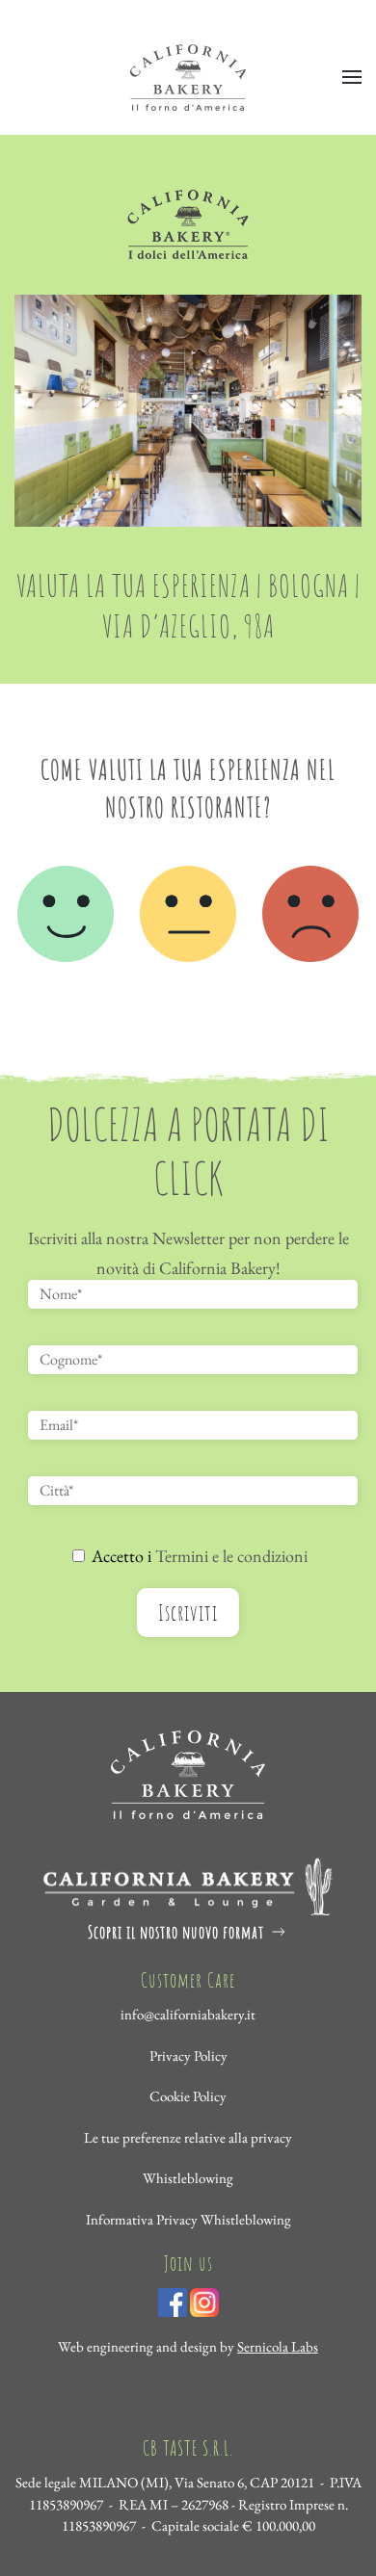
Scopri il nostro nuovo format (176, 1932)
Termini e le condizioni (231, 1556)
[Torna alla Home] (188, 77)
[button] (352, 77)
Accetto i (198, 1556)
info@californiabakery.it (188, 2014)
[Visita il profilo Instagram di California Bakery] (204, 2300)
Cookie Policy (188, 2096)
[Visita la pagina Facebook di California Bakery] (173, 2300)
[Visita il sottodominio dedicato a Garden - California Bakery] (188, 1883)
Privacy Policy (188, 2056)
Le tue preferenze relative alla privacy (188, 2137)
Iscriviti (188, 1613)
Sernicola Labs (278, 2346)
